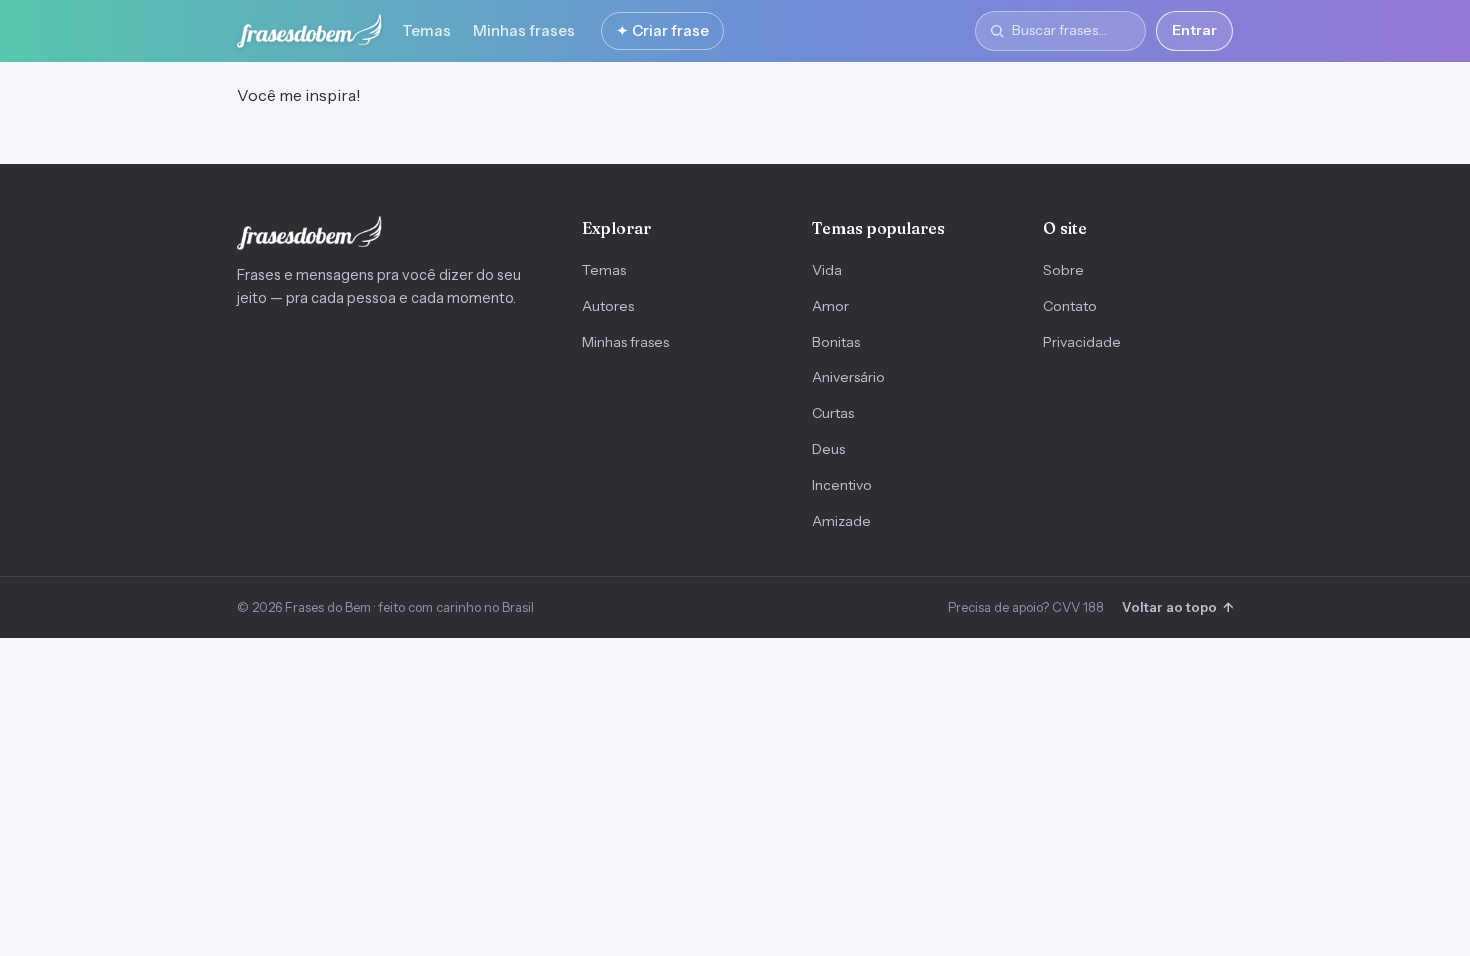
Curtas (833, 413)
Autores (608, 306)
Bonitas (836, 342)
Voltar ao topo (1177, 607)
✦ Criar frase (662, 30)
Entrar (1194, 30)
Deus (828, 449)
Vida (827, 270)
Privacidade (1082, 342)
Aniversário (848, 377)
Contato (1070, 306)
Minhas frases (524, 30)
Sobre (1063, 270)
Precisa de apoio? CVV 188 (1026, 607)
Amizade (841, 521)
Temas (426, 30)
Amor (830, 306)
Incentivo (842, 485)
